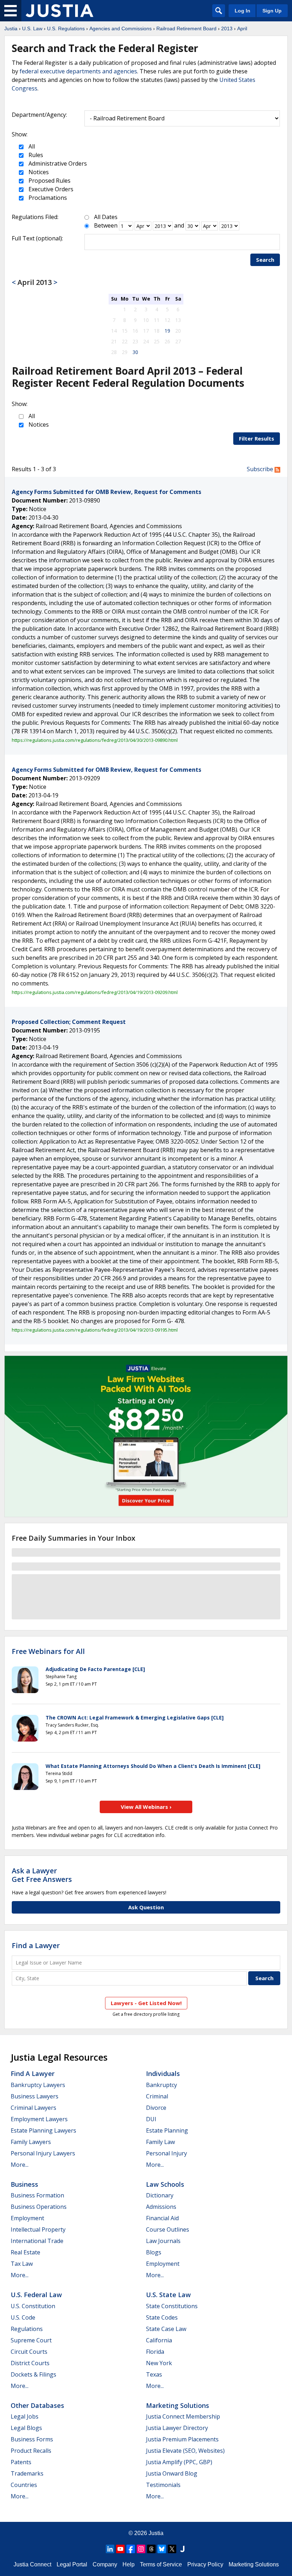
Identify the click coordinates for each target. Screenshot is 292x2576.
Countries (24, 2485)
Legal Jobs (25, 2416)
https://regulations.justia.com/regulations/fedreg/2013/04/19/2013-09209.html (95, 992)
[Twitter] (172, 2549)
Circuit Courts (29, 2352)
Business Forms (32, 2439)
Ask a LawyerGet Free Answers (42, 1875)
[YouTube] (120, 2549)
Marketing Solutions (178, 2405)
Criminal (157, 2096)
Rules (35, 155)
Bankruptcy (161, 2085)
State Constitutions (172, 2306)
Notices (38, 172)
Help (129, 2564)
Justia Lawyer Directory (177, 2428)
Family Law (160, 2142)
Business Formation (37, 2195)
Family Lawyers (31, 2142)
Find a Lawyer (36, 1945)
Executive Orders (50, 189)
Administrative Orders (57, 163)
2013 (227, 28)
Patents (21, 2462)
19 (167, 331)
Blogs (154, 2252)
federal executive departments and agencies (78, 71)
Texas (154, 2374)
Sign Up (272, 11)
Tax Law (22, 2264)
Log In (243, 11)
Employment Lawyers (39, 2119)
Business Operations (39, 2207)
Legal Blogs (26, 2428)
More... (20, 2165)
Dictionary (160, 2195)
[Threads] (151, 2549)
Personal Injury (166, 2153)
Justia (11, 28)
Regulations (27, 2329)
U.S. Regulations (66, 28)
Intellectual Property (38, 2229)
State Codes (162, 2317)
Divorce (156, 2108)
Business (24, 2184)
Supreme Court (31, 2340)
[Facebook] (131, 2549)
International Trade (37, 2241)
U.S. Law (32, 28)
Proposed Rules (49, 181)
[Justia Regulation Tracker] (59, 11)
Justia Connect (32, 2564)
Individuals (163, 2073)
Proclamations (47, 198)
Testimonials (163, 2485)
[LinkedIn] (110, 2549)
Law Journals (163, 2241)
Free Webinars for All (48, 1651)
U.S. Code (23, 2317)
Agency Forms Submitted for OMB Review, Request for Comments (106, 492)
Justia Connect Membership (183, 2416)
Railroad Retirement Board (186, 28)
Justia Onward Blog (172, 2473)
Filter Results (257, 438)
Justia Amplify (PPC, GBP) (179, 2462)
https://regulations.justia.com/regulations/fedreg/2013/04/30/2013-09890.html (95, 740)
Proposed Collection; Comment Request (69, 1022)
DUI (151, 2119)
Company (105, 2564)
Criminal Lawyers (33, 2108)
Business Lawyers (35, 2096)
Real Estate (25, 2252)
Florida (155, 2352)
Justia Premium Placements (182, 2439)
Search (265, 260)
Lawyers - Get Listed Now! (146, 2003)
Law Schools (165, 2184)
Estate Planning (167, 2130)
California (159, 2340)
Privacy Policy (205, 2564)
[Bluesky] (162, 2549)
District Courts (30, 2363)
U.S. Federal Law (36, 2295)
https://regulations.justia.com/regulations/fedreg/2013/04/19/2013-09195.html (95, 1330)
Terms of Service (161, 2564)
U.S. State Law (168, 2295)
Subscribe (261, 469)
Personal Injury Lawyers (43, 2153)
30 (135, 352)
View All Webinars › (146, 1807)
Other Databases (37, 2405)
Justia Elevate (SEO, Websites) (185, 2451)
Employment (27, 2218)
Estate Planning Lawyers (43, 2130)
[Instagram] (141, 2549)
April (242, 28)
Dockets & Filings (33, 2374)
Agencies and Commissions (121, 28)
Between (106, 225)
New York (159, 2363)
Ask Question (146, 1907)
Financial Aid (162, 2218)
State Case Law (166, 2329)
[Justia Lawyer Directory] (182, 2549)
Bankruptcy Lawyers (38, 2085)
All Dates (106, 217)
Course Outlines (168, 2229)
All (31, 146)
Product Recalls (31, 2451)
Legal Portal (72, 2564)
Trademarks (27, 2473)
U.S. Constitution (33, 2306)
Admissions (161, 2207)
